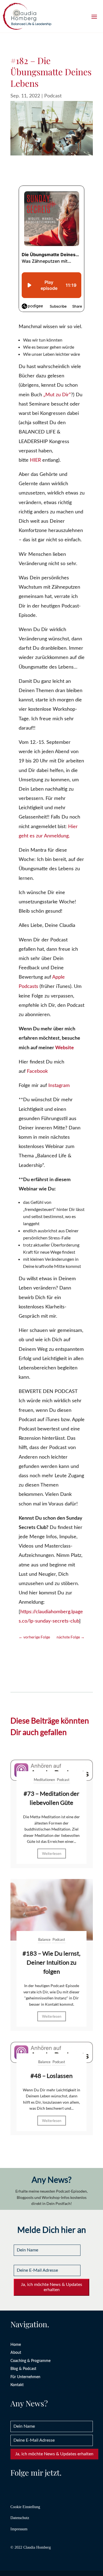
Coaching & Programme (30, 2361)
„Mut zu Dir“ (57, 395)
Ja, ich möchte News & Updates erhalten (51, 2287)
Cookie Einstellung (25, 2507)
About (16, 2353)
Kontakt (17, 2385)
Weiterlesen (52, 1854)
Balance (44, 1939)
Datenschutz (20, 2518)
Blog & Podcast (23, 2369)
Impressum (19, 2529)
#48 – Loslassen (51, 2076)
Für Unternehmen (25, 2377)
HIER (35, 460)
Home (16, 2345)
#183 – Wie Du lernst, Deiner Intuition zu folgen (51, 1962)
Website (65, 1048)
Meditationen (44, 1780)
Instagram (59, 1086)
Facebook (37, 1071)
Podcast (53, 96)
